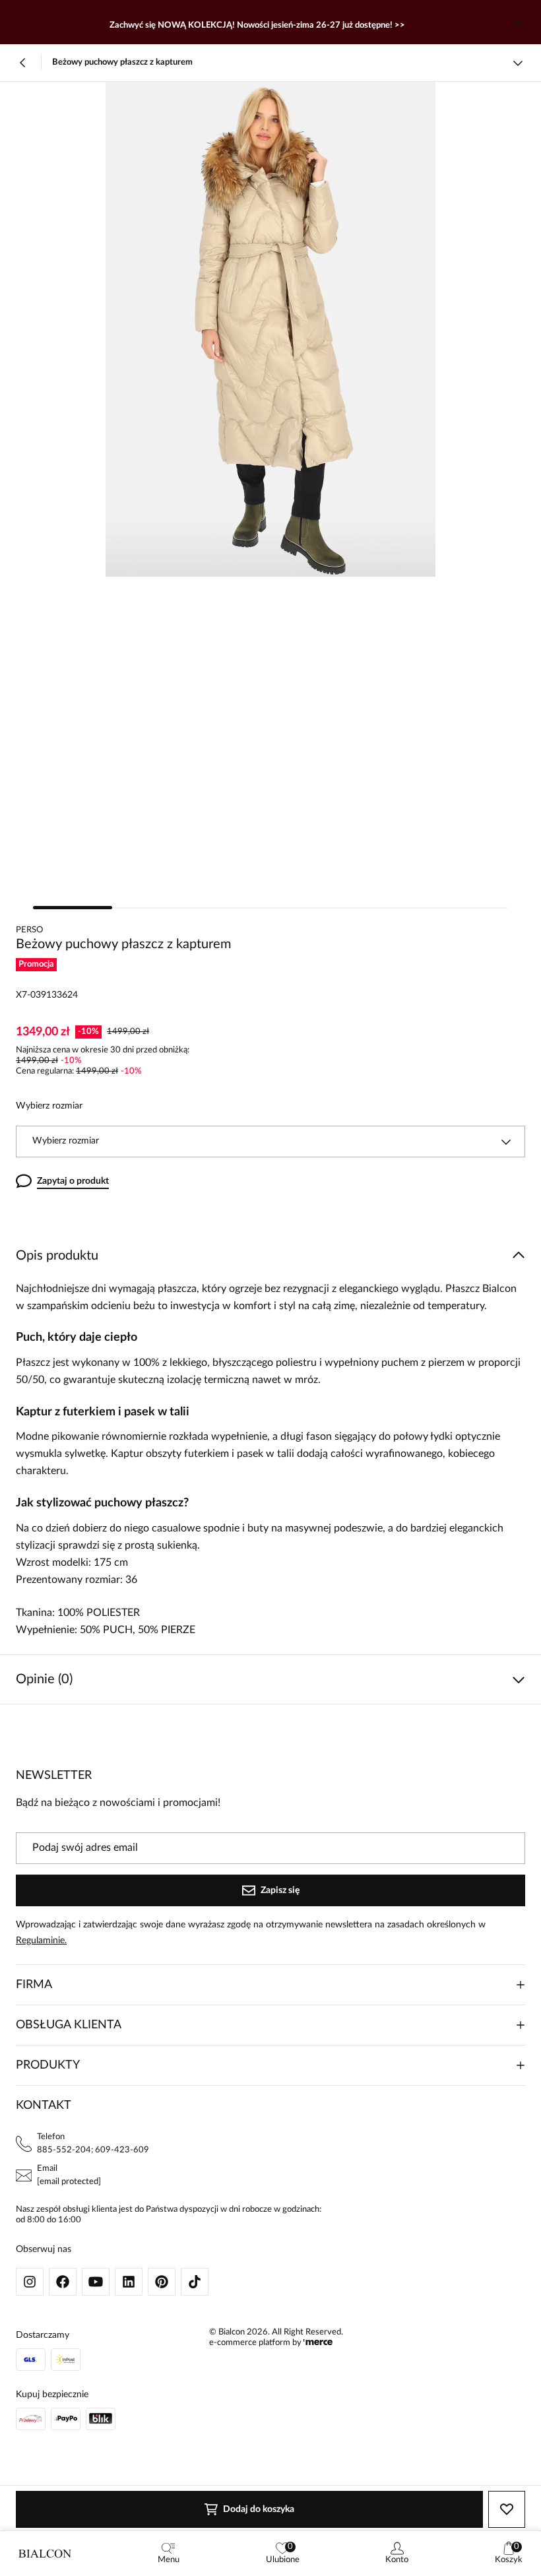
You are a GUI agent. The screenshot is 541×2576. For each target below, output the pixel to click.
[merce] (318, 2343)
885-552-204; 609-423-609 (93, 2150)
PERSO (29, 930)
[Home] (45, 2554)
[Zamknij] (517, 22)
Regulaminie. (41, 1941)
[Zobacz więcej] (518, 63)
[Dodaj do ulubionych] (507, 2509)
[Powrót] (23, 63)
